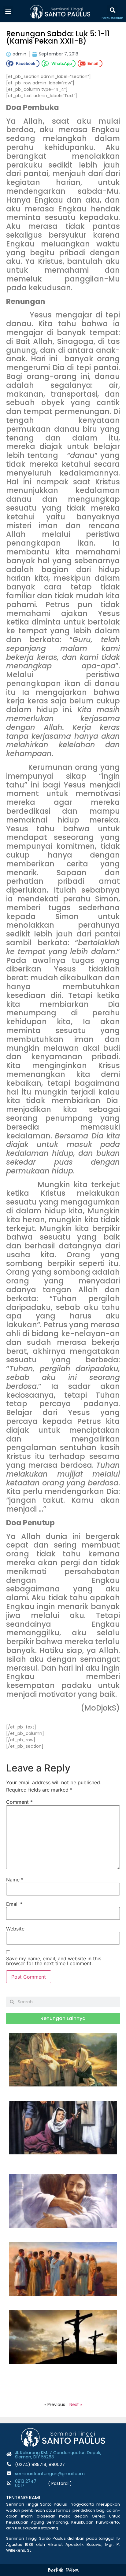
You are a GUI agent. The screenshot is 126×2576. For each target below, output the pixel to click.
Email (14, 1904)
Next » (76, 2404)
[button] (8, 11)
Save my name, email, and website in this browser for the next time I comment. (54, 1961)
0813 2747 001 (26, 2483)
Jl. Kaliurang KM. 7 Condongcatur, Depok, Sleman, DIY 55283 (58, 2455)
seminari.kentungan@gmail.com (50, 2474)
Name (15, 1880)
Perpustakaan (112, 18)
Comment (19, 1802)
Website (15, 1929)
